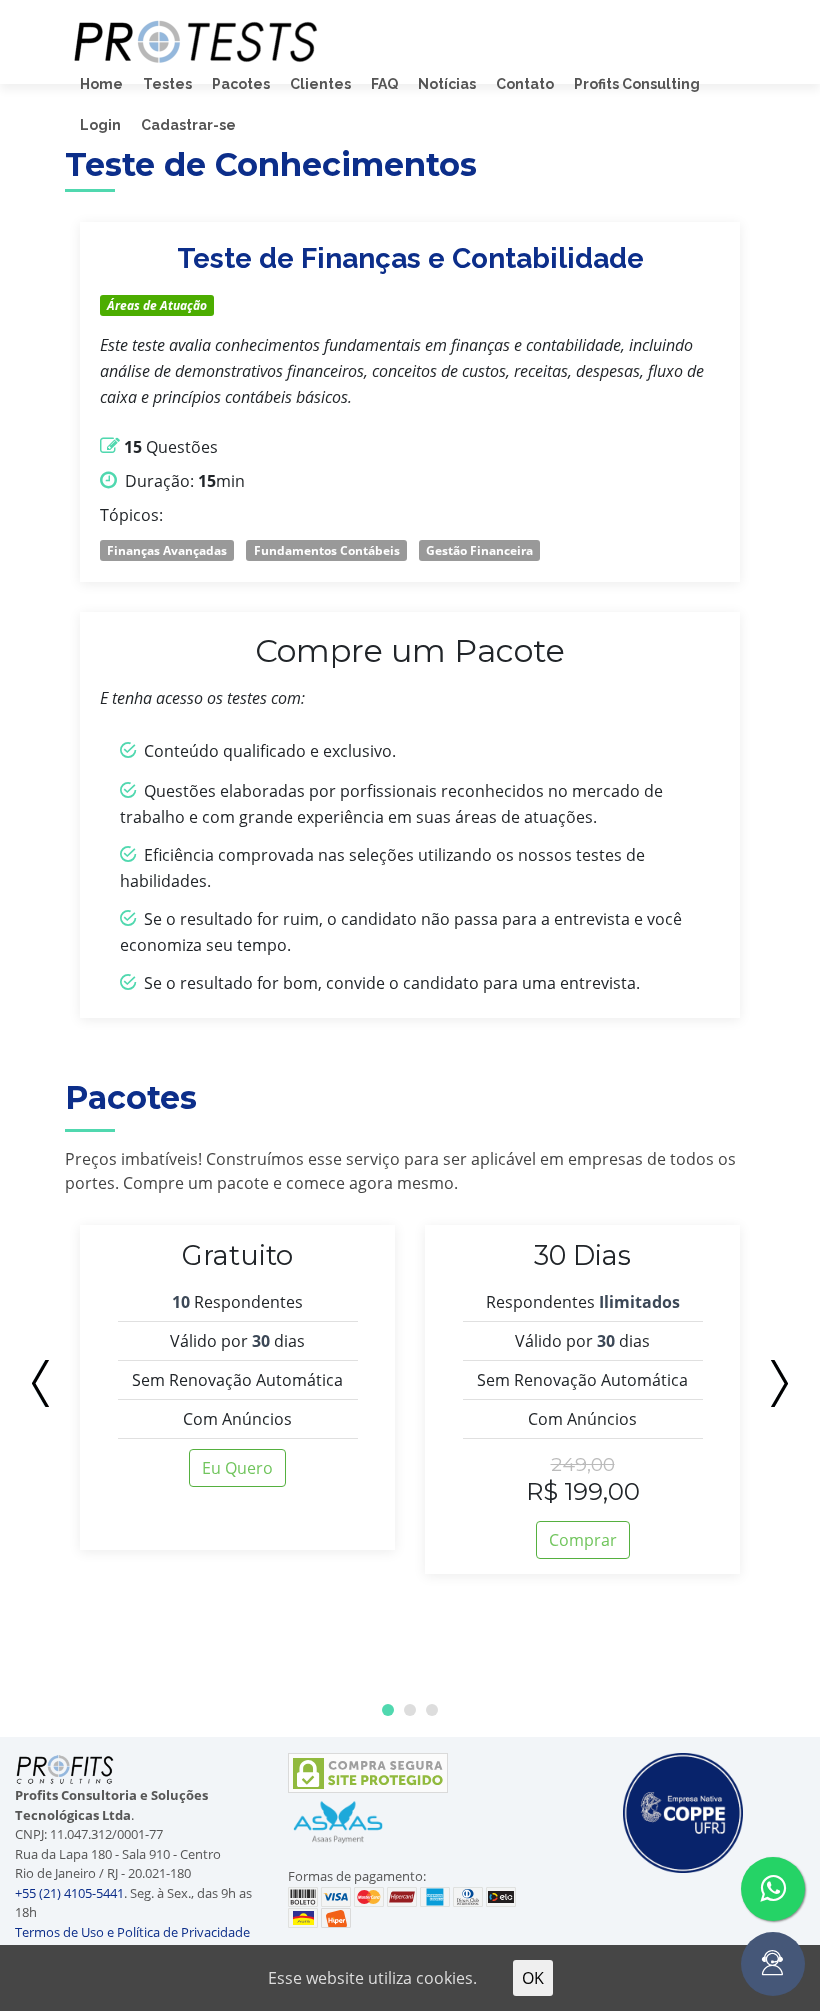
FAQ (384, 84)
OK (533, 1978)
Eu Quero (237, 1468)
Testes (167, 84)
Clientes (320, 84)
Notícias (447, 84)
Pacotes (241, 84)
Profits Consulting (637, 84)
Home (101, 84)
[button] (388, 1710)
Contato (525, 84)
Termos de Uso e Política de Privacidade (132, 1932)
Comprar (583, 1540)
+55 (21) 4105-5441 (69, 1893)
